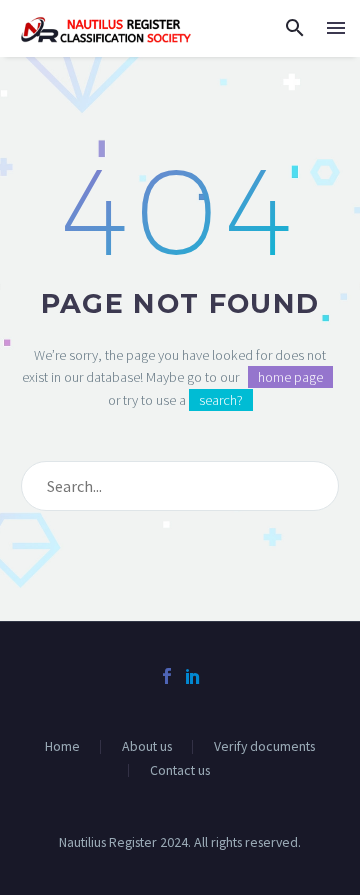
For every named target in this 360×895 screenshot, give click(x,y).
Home (62, 747)
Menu (336, 28)
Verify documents (264, 747)
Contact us (180, 771)
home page (290, 377)
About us (147, 747)
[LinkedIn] (193, 676)
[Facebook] (167, 676)
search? (221, 400)
